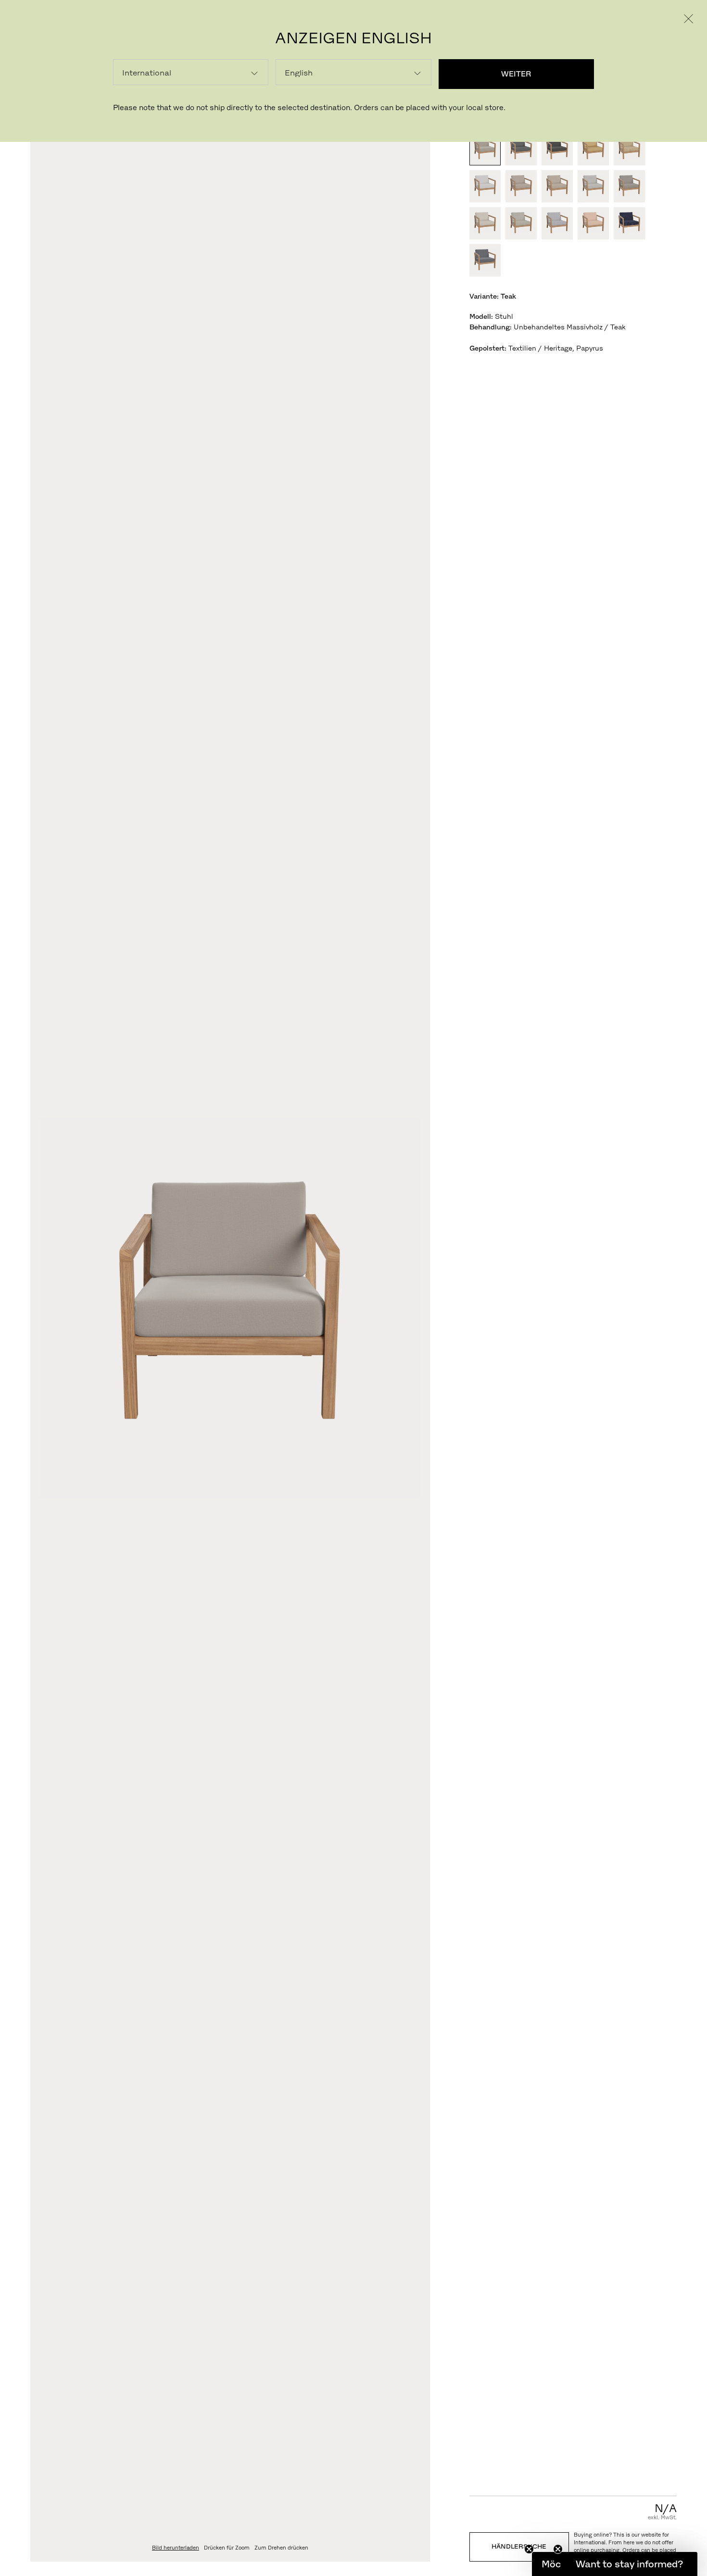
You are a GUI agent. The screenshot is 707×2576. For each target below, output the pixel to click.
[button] (629, 2564)
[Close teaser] (529, 2549)
